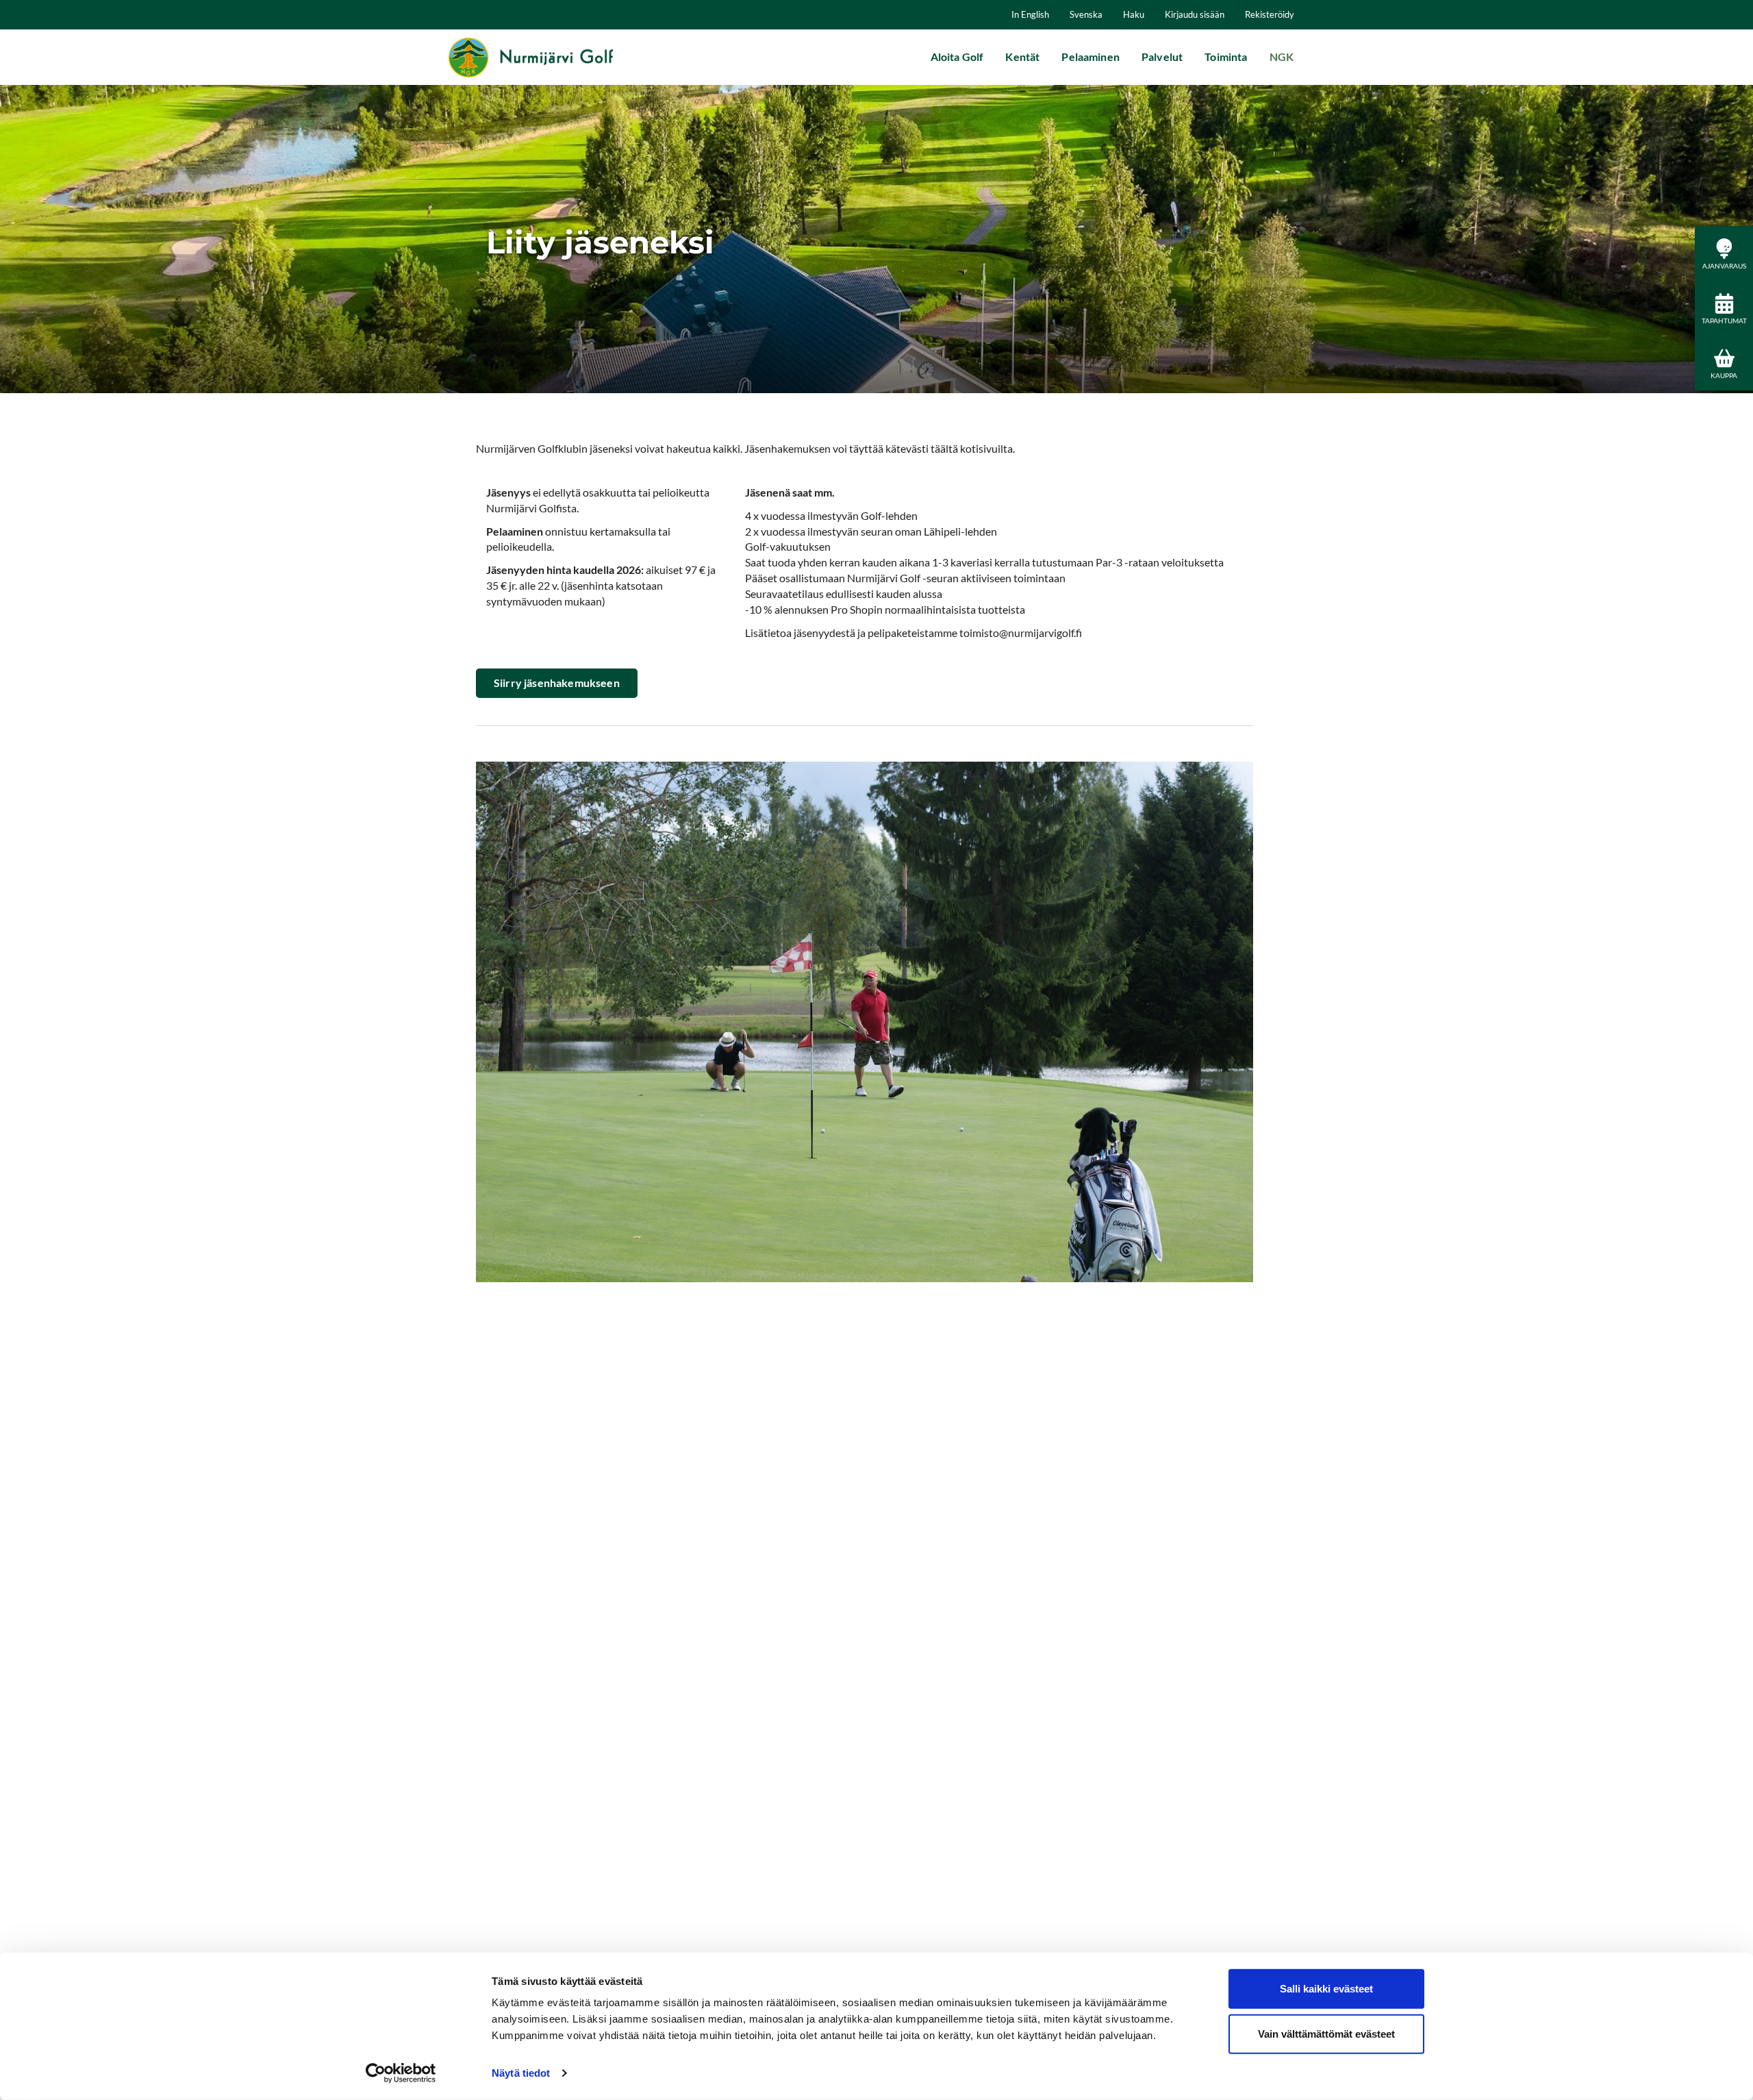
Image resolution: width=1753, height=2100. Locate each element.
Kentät (1022, 57)
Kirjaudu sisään (1195, 14)
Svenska (1086, 14)
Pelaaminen (1090, 57)
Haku (1134, 14)
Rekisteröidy (1270, 14)
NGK (1282, 57)
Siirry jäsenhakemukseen (557, 683)
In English (1030, 14)
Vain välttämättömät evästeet (1326, 2033)
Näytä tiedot (521, 2073)
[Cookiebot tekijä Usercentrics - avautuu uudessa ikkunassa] (401, 2073)
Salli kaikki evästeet (1326, 1989)
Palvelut (1162, 57)
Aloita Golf (957, 57)
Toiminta (1226, 57)
